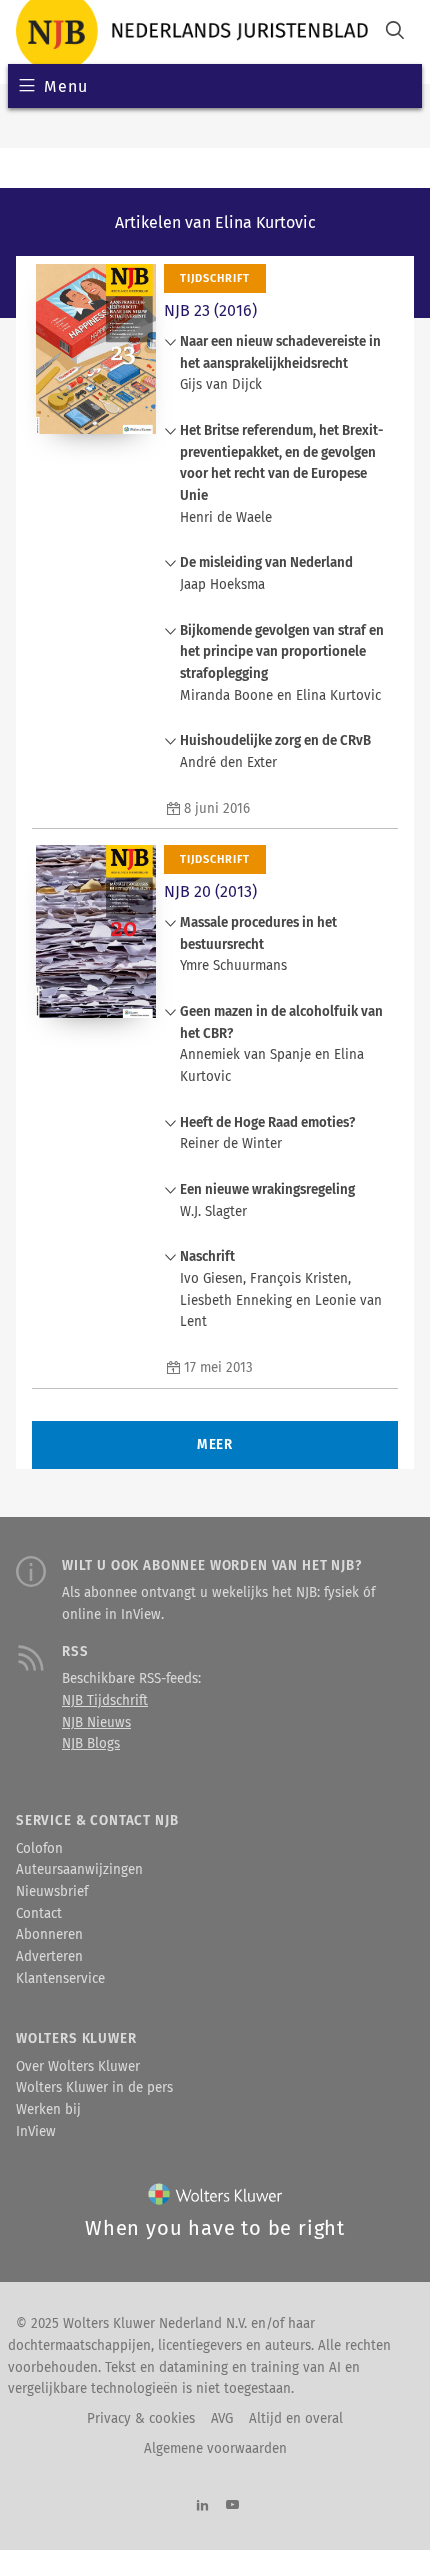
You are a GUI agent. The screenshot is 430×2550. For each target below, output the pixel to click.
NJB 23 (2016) (210, 310)
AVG (222, 2419)
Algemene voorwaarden (215, 2449)
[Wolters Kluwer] (215, 2198)
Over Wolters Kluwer (78, 2067)
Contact (39, 1914)
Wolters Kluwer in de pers (94, 2088)
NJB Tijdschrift (105, 1701)
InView (36, 2132)
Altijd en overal (296, 2419)
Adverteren (49, 1957)
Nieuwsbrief (52, 1892)
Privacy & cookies (141, 2419)
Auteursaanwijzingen (79, 1870)
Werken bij (48, 2110)
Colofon (39, 1849)
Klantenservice (60, 1979)
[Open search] (395, 32)
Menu (65, 86)
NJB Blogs (91, 1744)
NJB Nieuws (96, 1723)
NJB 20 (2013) (210, 891)
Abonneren (49, 1935)
